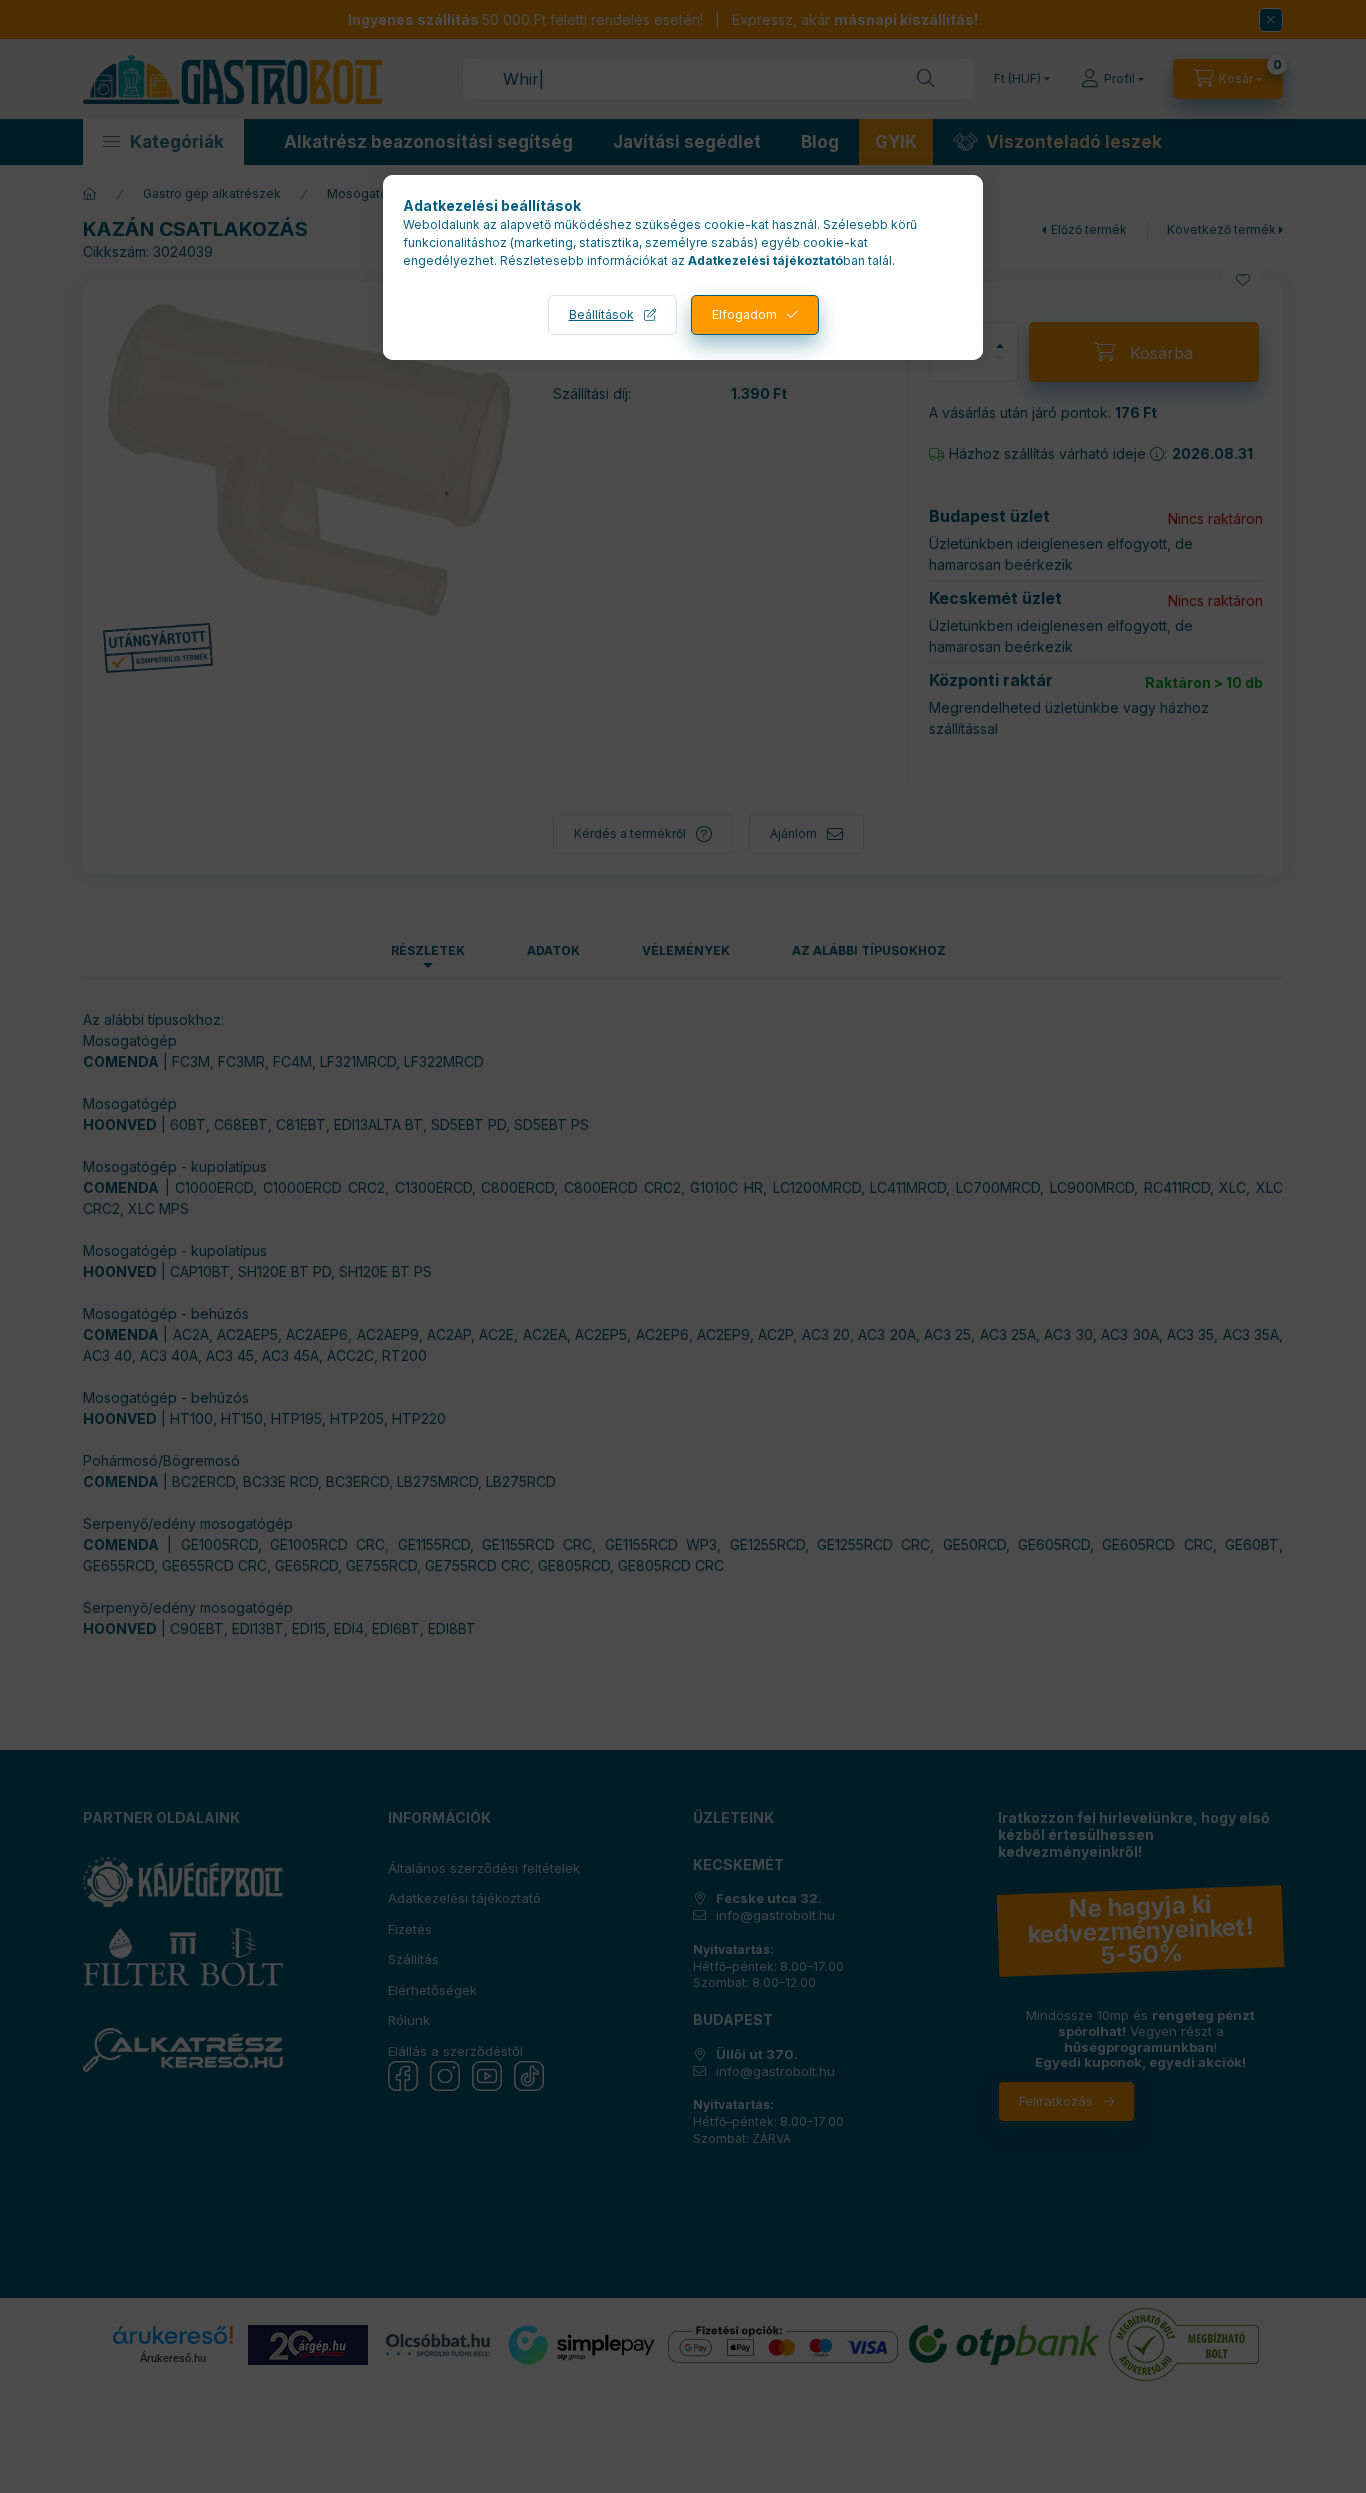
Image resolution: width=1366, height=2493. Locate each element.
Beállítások (601, 314)
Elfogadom (744, 314)
